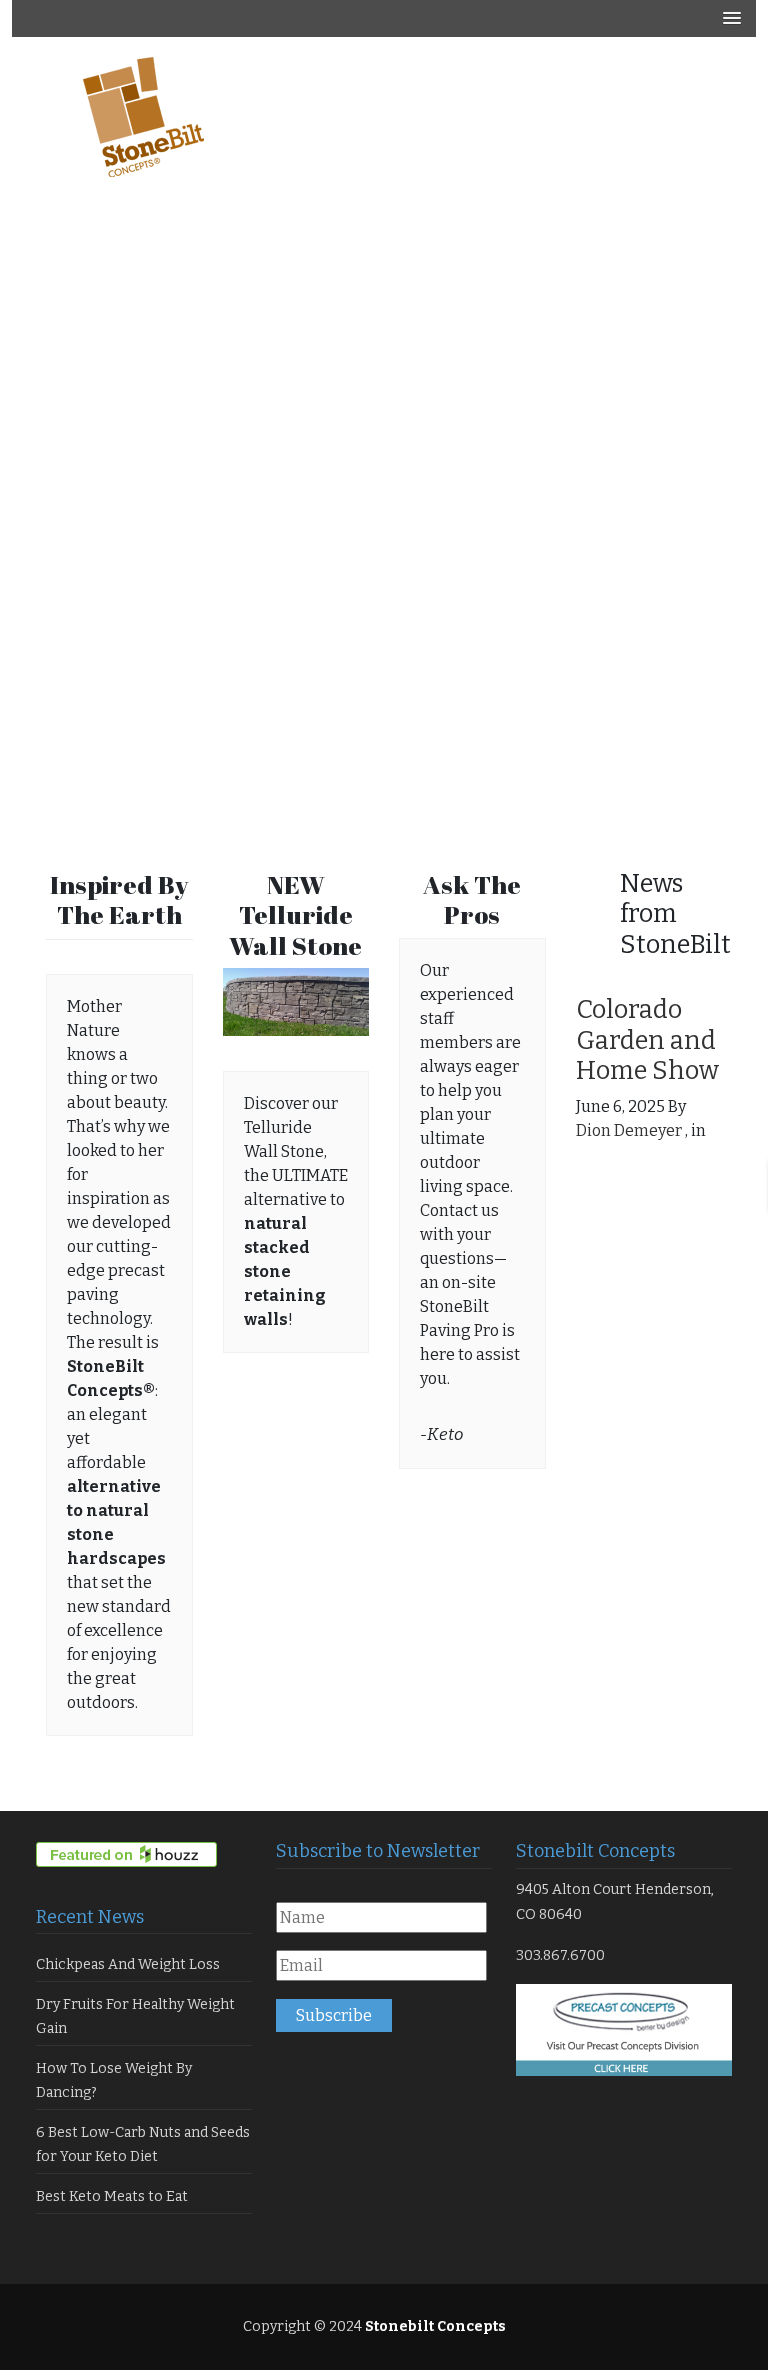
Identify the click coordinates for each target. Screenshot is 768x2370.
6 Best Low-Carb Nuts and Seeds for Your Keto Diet (143, 2144)
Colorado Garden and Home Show (647, 1040)
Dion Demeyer (629, 1130)
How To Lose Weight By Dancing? (114, 2080)
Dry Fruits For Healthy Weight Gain (135, 2016)
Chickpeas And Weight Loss (128, 1964)
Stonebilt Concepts (434, 2326)
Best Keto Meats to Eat (112, 2196)
